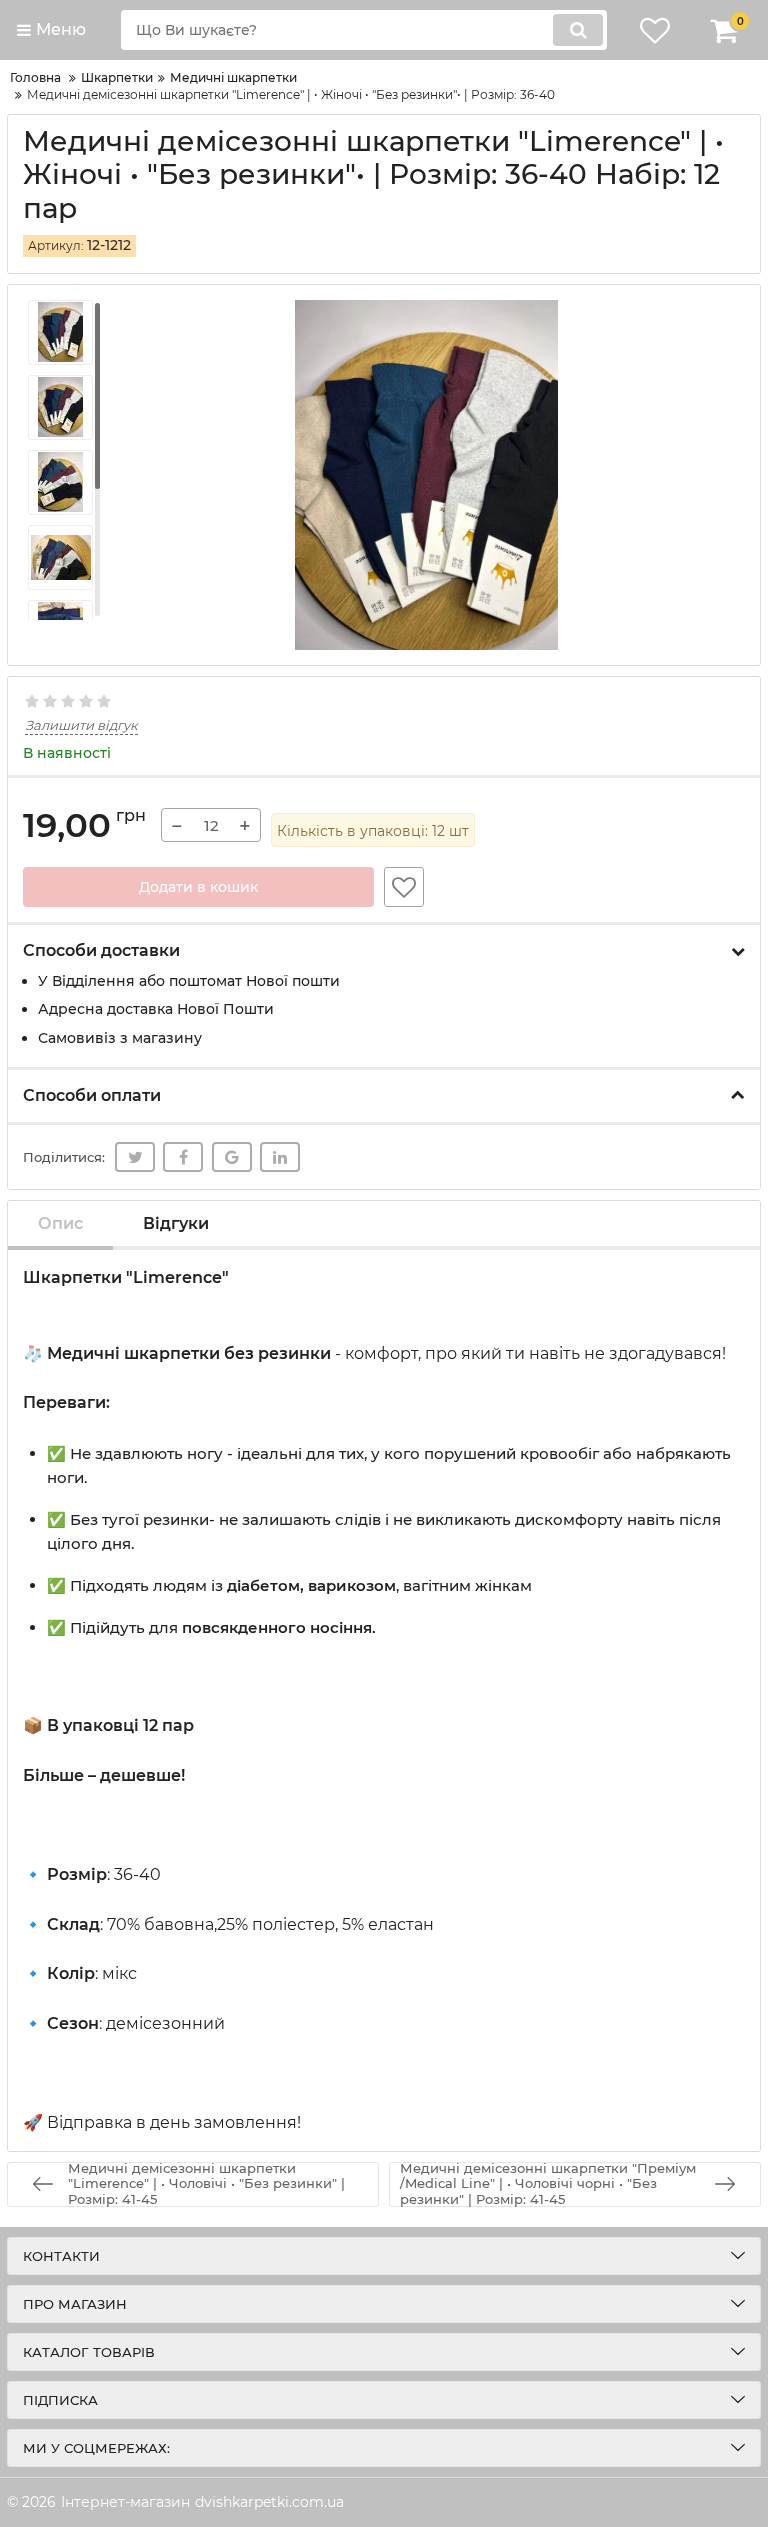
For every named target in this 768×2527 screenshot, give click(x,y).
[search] (578, 30)
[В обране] (404, 887)
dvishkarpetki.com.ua (269, 2502)
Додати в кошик (198, 887)
